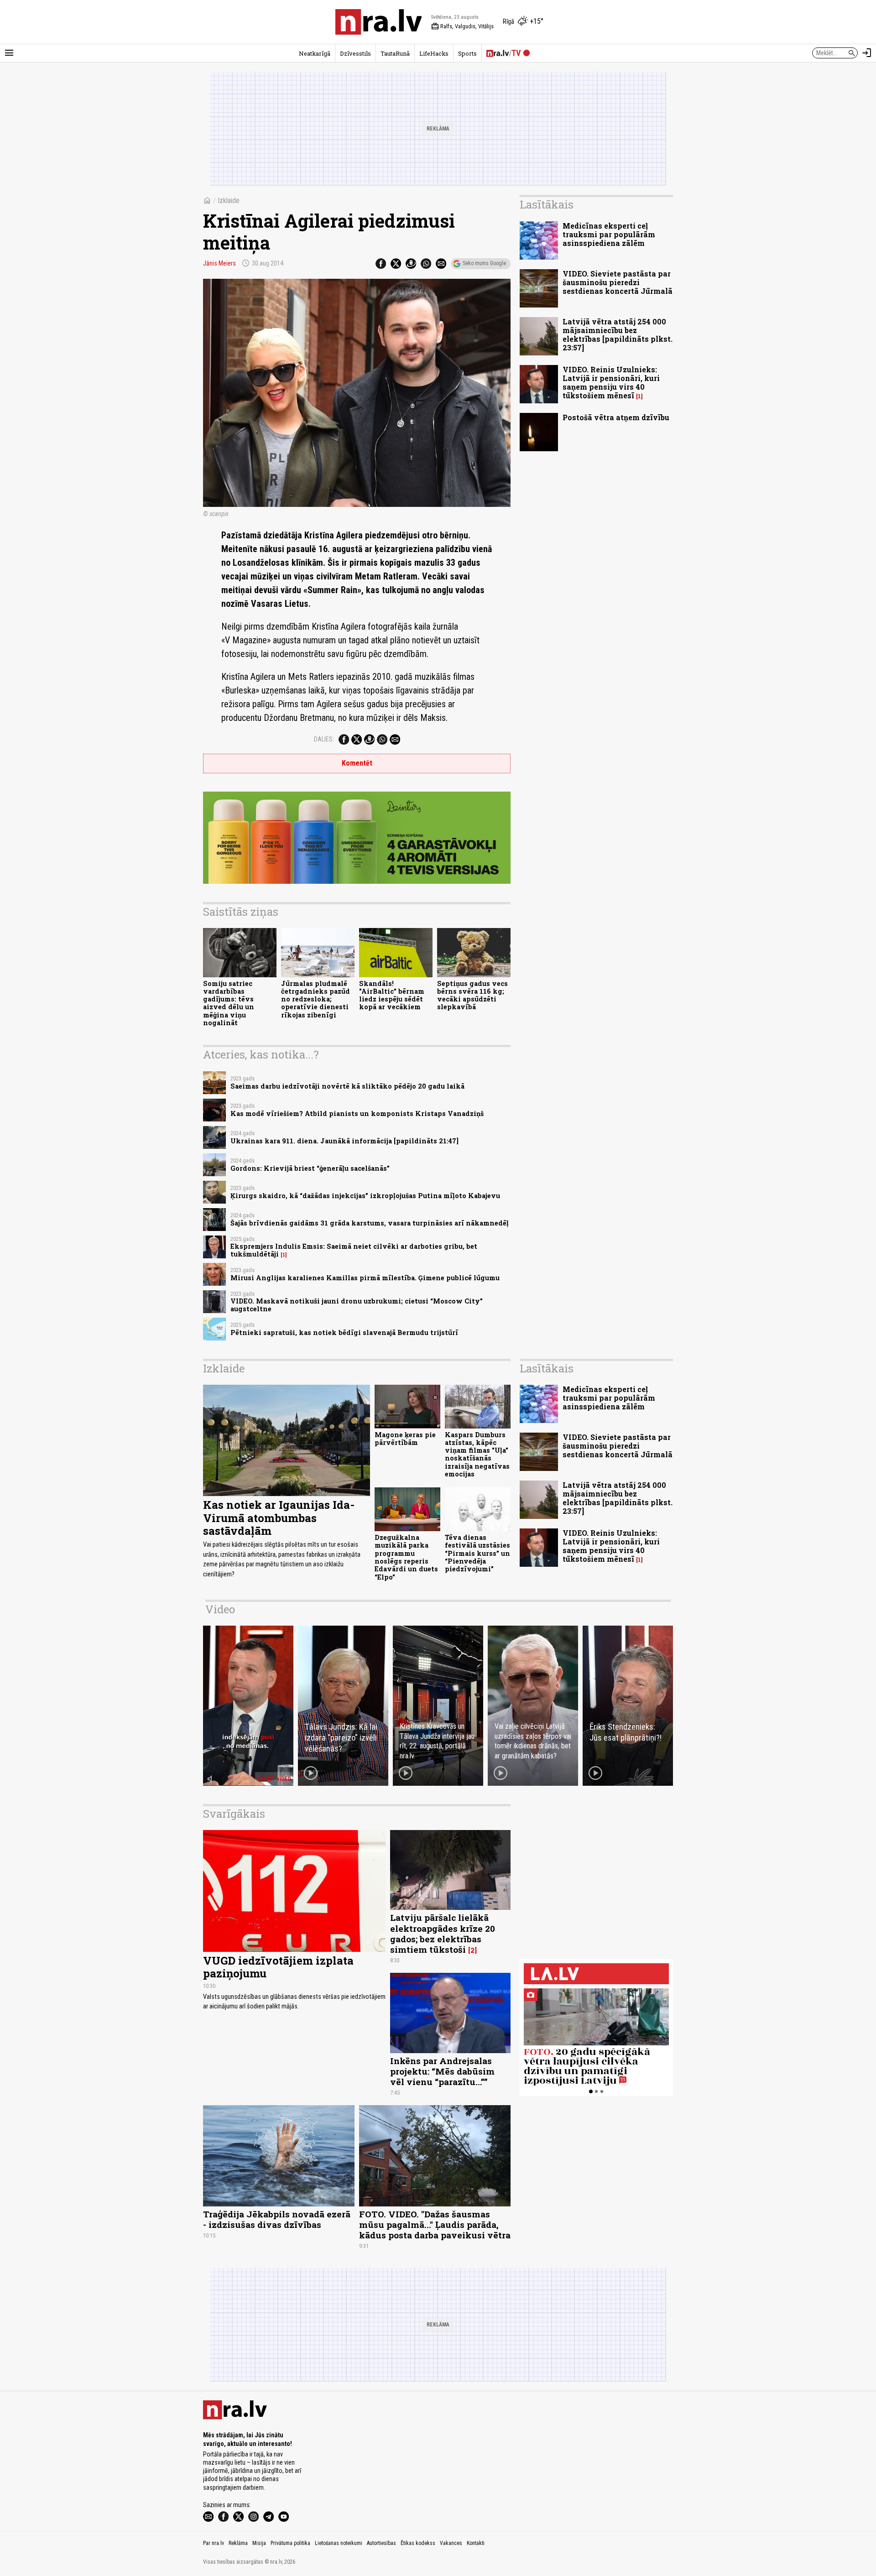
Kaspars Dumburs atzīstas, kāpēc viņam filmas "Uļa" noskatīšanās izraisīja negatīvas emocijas (477, 1454)
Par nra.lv (214, 2543)
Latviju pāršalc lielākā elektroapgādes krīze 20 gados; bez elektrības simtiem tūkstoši (443, 1933)
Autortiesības (381, 2543)
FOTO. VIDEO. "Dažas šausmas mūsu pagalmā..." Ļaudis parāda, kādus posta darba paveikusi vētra (435, 2224)
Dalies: (324, 739)
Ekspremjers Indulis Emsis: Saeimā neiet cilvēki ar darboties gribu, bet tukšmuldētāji (354, 1250)
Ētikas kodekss (418, 2543)
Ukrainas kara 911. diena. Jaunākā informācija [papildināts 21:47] (344, 1141)
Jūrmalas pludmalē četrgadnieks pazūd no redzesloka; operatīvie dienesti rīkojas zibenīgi (315, 999)
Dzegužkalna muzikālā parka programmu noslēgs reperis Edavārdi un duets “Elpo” (406, 1557)
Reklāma (238, 2543)
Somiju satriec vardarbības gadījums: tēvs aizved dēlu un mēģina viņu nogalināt (229, 1003)
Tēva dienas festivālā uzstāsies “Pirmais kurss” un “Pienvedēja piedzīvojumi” (477, 1553)
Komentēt (357, 763)
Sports (467, 53)
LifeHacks (434, 53)
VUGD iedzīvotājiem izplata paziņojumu (278, 1967)
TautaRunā (395, 53)
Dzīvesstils (355, 53)
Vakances (451, 2543)
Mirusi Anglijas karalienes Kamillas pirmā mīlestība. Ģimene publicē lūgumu (365, 1278)
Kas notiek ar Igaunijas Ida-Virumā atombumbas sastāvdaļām (279, 1518)
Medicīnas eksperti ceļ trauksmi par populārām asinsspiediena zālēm (609, 234)
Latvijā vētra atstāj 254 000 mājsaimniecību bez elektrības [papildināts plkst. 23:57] (618, 335)
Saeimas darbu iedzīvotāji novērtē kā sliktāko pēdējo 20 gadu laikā (347, 1086)
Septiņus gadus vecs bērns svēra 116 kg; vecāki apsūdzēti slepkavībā (472, 995)
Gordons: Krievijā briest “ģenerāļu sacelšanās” (310, 1168)
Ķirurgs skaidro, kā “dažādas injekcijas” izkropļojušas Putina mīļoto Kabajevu (365, 1196)
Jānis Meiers (219, 263)
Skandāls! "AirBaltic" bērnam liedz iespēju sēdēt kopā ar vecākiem (392, 995)
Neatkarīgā (315, 53)
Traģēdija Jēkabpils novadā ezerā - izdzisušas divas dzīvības (277, 2219)
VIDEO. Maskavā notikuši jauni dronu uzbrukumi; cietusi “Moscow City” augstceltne (357, 1305)
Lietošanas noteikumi (339, 2543)
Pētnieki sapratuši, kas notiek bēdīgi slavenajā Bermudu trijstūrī (344, 1332)
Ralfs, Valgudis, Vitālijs (462, 26)
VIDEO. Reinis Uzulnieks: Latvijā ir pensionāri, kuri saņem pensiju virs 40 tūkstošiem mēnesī (611, 383)
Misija (259, 2543)
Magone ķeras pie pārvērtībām (405, 1439)
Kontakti (476, 2543)
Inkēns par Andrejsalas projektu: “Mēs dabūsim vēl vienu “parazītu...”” (442, 2071)
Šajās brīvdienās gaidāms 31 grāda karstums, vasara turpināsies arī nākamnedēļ (370, 1223)
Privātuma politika (290, 2543)
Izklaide (229, 201)
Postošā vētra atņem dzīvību (616, 417)
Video (220, 1609)
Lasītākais (547, 204)
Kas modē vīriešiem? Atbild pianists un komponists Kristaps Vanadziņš (357, 1113)
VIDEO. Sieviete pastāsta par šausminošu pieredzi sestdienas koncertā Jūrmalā (618, 282)
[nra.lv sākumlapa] (379, 22)
